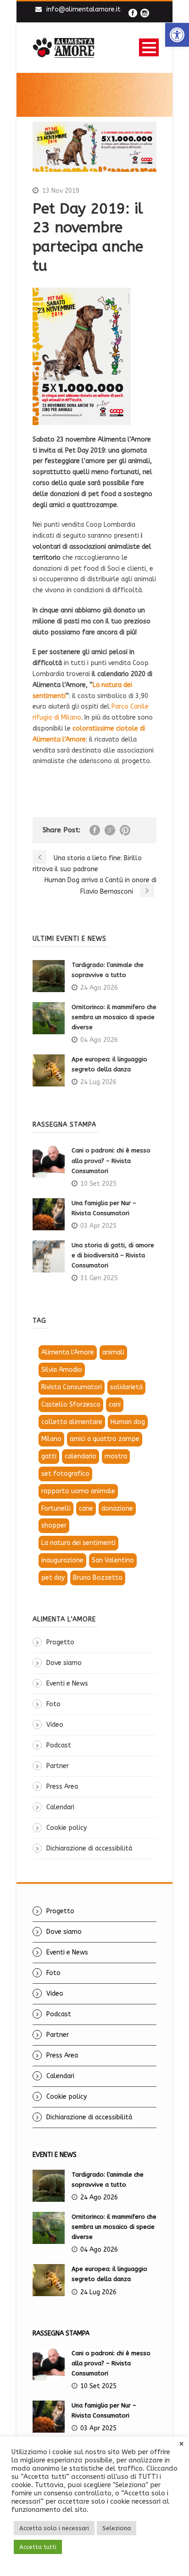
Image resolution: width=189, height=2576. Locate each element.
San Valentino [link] (113, 1560)
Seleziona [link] (117, 2528)
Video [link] (55, 1725)
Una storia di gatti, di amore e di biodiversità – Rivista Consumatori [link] (113, 1255)
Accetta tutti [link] (38, 2547)
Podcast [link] (59, 1745)
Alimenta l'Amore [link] (68, 1352)
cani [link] (115, 1405)
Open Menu (149, 47)
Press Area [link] (62, 1787)
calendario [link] (81, 1456)
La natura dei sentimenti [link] (78, 1543)
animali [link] (113, 1352)
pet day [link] (53, 1578)
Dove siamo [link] (64, 1663)
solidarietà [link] (126, 1387)
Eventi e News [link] (67, 1684)
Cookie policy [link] (67, 1828)
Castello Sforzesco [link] (71, 1405)
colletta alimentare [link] (72, 1422)
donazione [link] (117, 1509)
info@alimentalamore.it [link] (83, 9)
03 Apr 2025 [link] (98, 1226)
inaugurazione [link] (62, 1560)
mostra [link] (116, 1456)
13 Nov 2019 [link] (61, 191)
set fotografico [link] (65, 1474)
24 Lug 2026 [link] (98, 1082)
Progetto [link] (60, 1642)
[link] (177, 35)
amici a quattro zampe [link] (105, 1439)
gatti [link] (49, 1456)
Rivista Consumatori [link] (72, 1387)
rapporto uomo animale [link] (78, 1491)
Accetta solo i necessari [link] (54, 2528)
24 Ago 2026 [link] (99, 988)
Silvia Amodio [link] (62, 1370)
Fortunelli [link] (56, 1509)
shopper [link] (54, 1525)
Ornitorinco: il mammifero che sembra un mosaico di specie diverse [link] (114, 1017)
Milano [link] (51, 1439)
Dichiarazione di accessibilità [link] (89, 1848)
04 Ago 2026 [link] (99, 1040)
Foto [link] (53, 1704)
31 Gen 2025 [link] (99, 1278)
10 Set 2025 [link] (98, 1184)
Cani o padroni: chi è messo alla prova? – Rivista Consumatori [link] (111, 1160)
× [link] (181, 2444)
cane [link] (86, 1509)
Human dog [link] (128, 1422)
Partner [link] (58, 1766)
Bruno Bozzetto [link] (98, 1578)
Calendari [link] (60, 1807)
